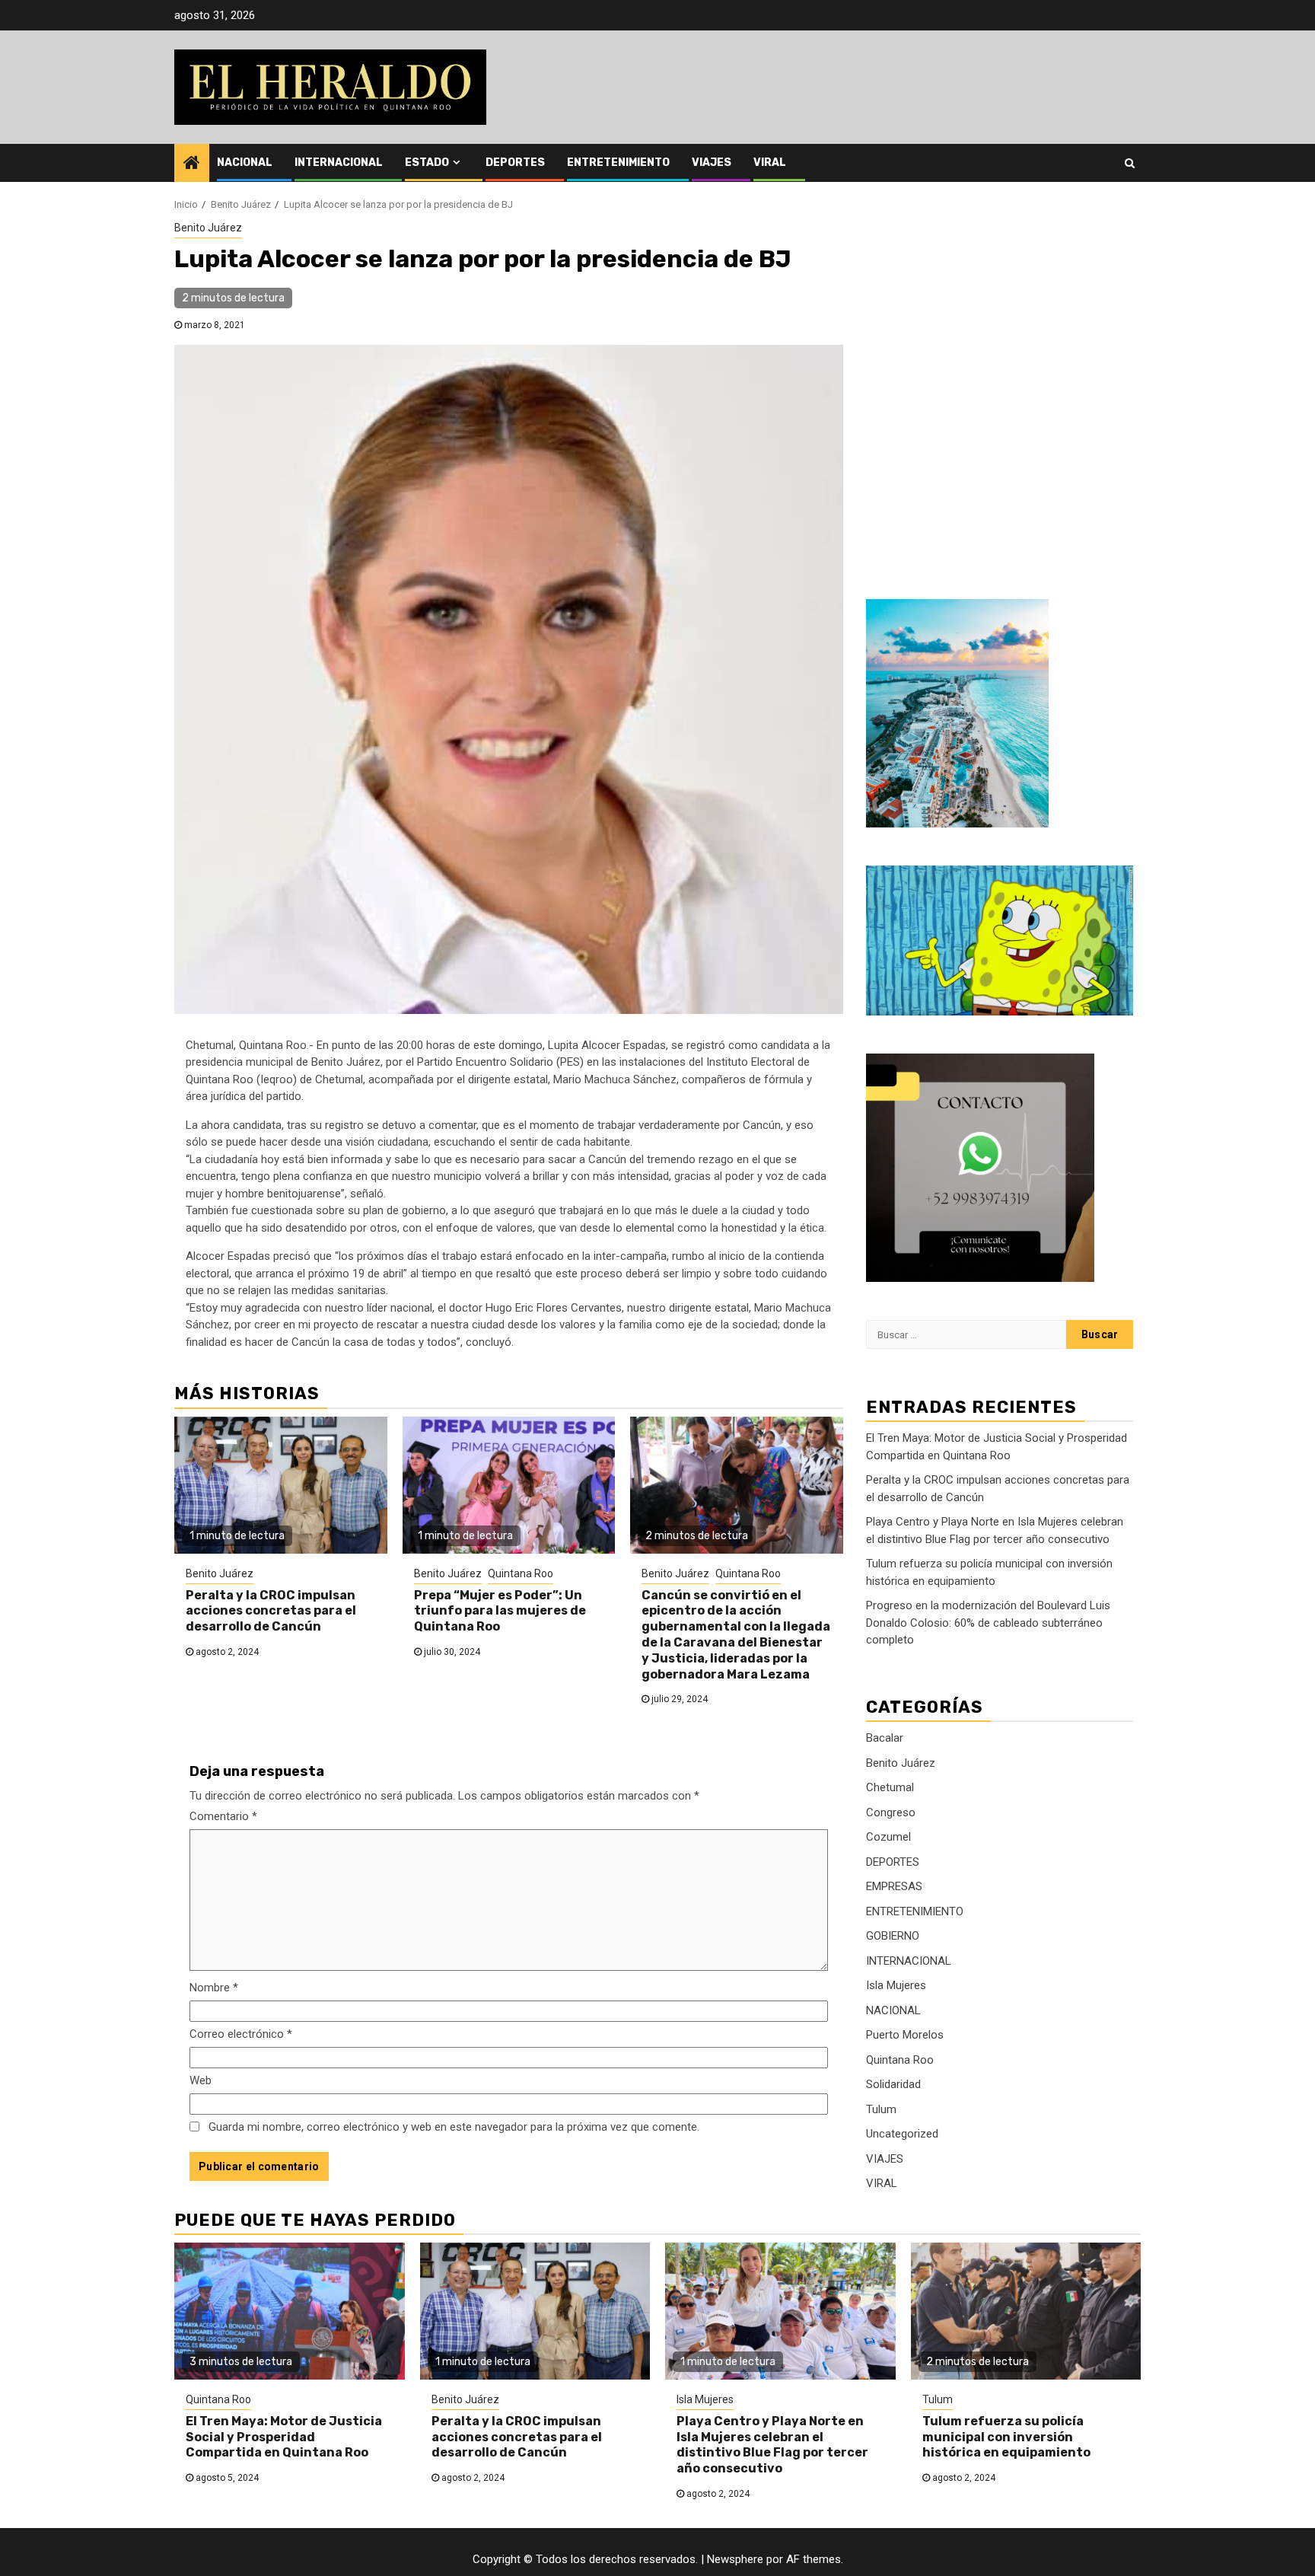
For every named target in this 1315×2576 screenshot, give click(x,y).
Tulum (881, 2109)
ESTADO (427, 163)
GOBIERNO (893, 1936)
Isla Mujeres (896, 1985)
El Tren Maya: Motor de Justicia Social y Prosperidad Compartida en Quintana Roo (284, 2437)
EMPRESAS (894, 1886)
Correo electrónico (241, 2034)
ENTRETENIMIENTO (618, 163)
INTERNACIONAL (339, 163)
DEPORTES (515, 163)
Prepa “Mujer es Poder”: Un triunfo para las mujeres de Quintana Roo (500, 1611)
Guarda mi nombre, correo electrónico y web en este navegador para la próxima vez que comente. (454, 2127)
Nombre (214, 1988)
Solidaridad (893, 2084)
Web (201, 2080)
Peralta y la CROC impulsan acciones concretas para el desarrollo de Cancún (271, 1611)
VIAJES (712, 163)
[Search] (1130, 163)
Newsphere (735, 2559)
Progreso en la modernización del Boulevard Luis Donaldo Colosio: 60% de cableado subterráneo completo (988, 1623)
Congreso (891, 1812)
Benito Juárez (208, 228)
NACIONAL (245, 163)
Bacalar (885, 1738)
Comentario (223, 1816)
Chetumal (890, 1787)
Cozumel (888, 1837)
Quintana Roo (521, 1573)
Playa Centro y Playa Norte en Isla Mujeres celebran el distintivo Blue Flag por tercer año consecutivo (772, 2445)
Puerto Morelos (905, 2035)
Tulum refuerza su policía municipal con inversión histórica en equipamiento (1006, 2437)
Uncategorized (902, 2134)
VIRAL (770, 163)
